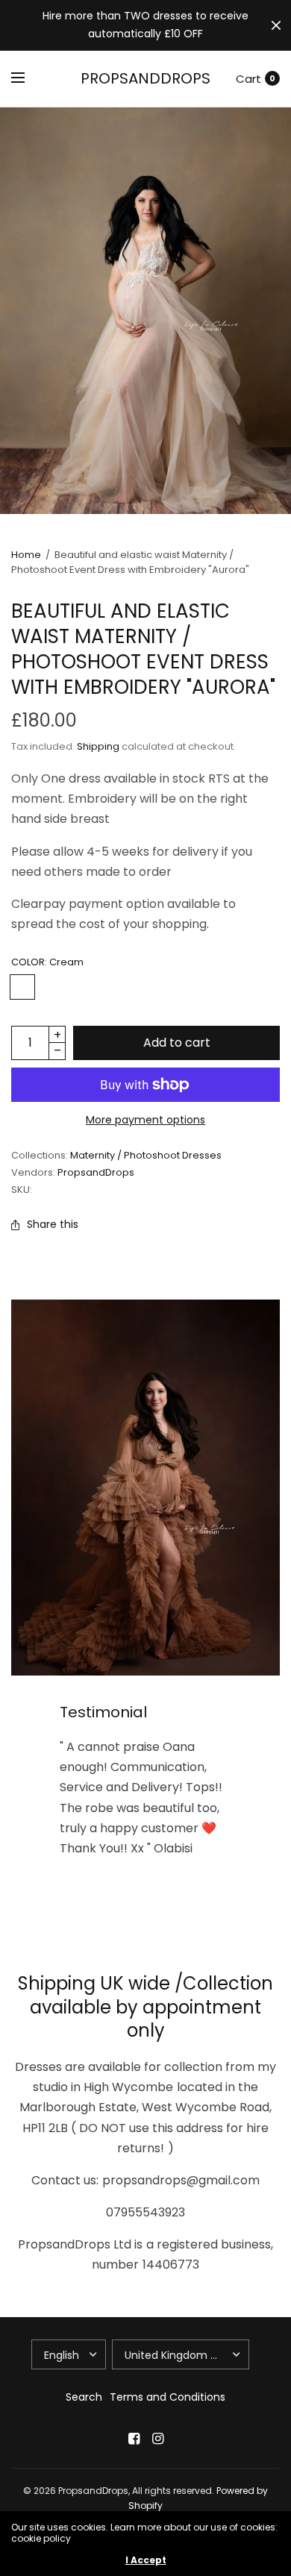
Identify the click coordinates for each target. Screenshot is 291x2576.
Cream (22, 987)
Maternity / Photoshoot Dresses (146, 1155)
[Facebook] (134, 2439)
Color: (47, 962)
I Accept (146, 2560)
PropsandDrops (145, 78)
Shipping (98, 746)
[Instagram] (157, 2439)
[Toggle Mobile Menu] (28, 78)
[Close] (276, 25)
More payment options (145, 1120)
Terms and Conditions (168, 2397)
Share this (53, 1224)
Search (84, 2397)
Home (26, 555)
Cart (248, 79)
